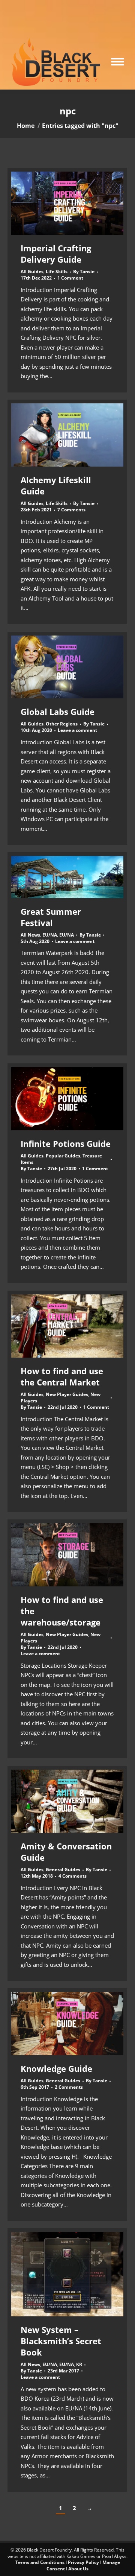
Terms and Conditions (40, 2562)
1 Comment (70, 278)
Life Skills (57, 271)
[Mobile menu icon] (118, 62)
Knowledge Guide (56, 2068)
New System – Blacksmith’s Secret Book (61, 2341)
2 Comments (69, 2087)
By (84, 272)
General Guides (63, 1870)
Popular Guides (63, 1156)
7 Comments (71, 510)
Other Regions (62, 724)
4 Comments (73, 1876)
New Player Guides (67, 1394)
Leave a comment (77, 730)
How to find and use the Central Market (62, 1376)
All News (30, 935)
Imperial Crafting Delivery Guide (56, 254)
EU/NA (50, 935)
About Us (78, 2569)
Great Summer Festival (51, 917)
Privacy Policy (83, 2562)
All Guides (32, 271)
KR (79, 2364)
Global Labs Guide (58, 712)
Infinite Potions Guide (66, 1144)
